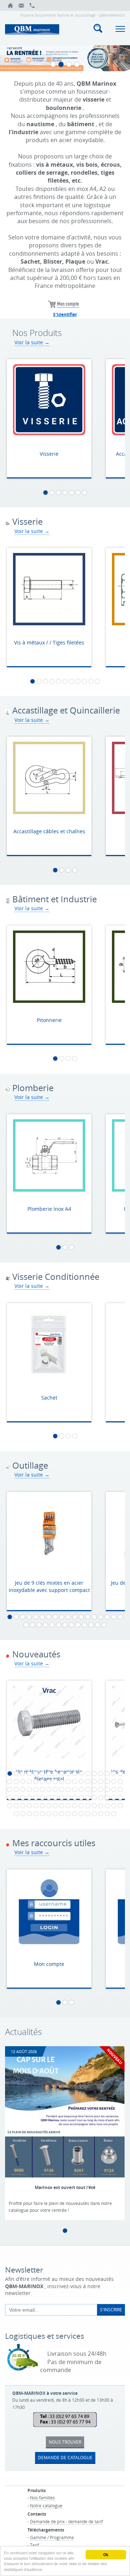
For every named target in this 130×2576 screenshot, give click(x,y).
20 (32, 1625)
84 (81, 1806)
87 (101, 1806)
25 (65, 1625)
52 (107, 1789)
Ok (106, 2555)
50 (94, 1789)
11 (97, 681)
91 (16, 1814)
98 (62, 1814)
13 (88, 1617)
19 (26, 1625)
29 (91, 1625)
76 (29, 1806)
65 (75, 1798)
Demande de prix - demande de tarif (66, 2521)
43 (49, 1789)
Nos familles (42, 2498)
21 (39, 1625)
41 (36, 1789)
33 (101, 1781)
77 (36, 1806)
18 (120, 1617)
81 (62, 1806)
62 (55, 1798)
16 (107, 1617)
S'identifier (65, 314)
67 (88, 1798)
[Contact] (21, 5)
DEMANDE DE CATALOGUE (65, 2457)
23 (52, 1625)
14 (94, 1617)
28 (84, 1625)
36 (120, 1781)
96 (49, 1814)
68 (94, 1798)
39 (23, 1789)
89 (114, 1806)
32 (94, 1781)
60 (42, 1798)
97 (55, 1814)
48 (81, 1789)
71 (114, 1798)
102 (88, 1814)
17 (114, 1617)
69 (101, 1798)
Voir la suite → (32, 342)
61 (49, 1798)
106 (114, 1814)
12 (81, 1617)
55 (10, 1798)
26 (71, 1625)
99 (68, 1814)
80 (55, 1806)
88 (107, 1806)
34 (107, 1781)
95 (42, 1814)
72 (120, 1798)
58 (29, 1798)
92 (23, 1814)
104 (101, 1814)
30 (97, 1625)
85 (88, 1806)
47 (75, 1789)
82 (68, 1806)
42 (42, 1789)
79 (49, 1806)
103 (94, 1814)
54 (120, 1789)
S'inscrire (111, 2309)
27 (78, 1625)
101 (81, 1814)
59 (36, 1798)
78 (42, 1806)
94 (36, 1814)
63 (62, 1798)
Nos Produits (37, 333)
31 (104, 1625)
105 (107, 1814)
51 (101, 1789)
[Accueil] (10, 5)
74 (16, 1806)
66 (81, 1798)
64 (68, 1798)
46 (68, 1789)
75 (23, 1806)
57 (23, 1798)
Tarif (34, 2545)
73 (10, 1806)
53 (114, 1789)
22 (45, 1625)
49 (88, 1789)
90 (120, 1806)
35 (114, 1781)
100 (75, 1814)
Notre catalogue (46, 2505)
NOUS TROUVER (65, 2442)
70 (107, 1798)
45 (62, 1789)
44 (55, 1789)
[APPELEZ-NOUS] (32, 5)
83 (75, 1806)
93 (29, 1814)
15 (101, 1617)
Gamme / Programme (52, 2537)
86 (94, 1806)
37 (10, 1789)
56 (16, 1798)
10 (91, 681)
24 (58, 1625)
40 (29, 1789)
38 (16, 1789)
